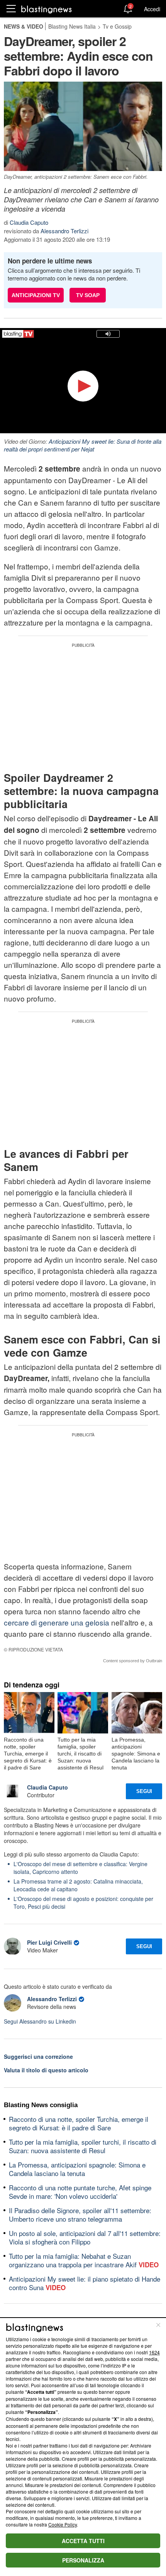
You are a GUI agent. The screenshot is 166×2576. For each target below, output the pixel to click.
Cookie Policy (63, 2524)
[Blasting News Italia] (47, 9)
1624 (154, 2352)
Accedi (152, 9)
